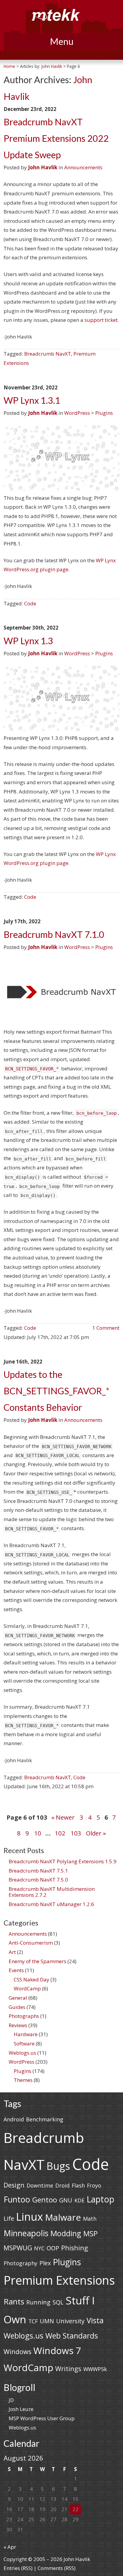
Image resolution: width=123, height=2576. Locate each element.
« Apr (10, 2547)
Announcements (83, 167)
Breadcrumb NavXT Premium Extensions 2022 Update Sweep (56, 138)
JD (11, 2400)
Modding (66, 2233)
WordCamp (27, 1988)
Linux (30, 2217)
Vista (95, 2320)
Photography (20, 2263)
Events (16, 1970)
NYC (39, 2248)
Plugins (104, 413)
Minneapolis (26, 2233)
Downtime (40, 2185)
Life (9, 2218)
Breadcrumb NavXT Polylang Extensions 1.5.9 (63, 1861)
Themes (23, 2080)
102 (60, 1833)
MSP (90, 2233)
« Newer (63, 1817)
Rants (14, 2301)
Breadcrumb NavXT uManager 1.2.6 (51, 1904)
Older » (96, 1833)
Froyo (94, 2185)
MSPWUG (18, 2248)
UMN (47, 2321)
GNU (66, 2200)
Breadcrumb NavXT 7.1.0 (54, 934)
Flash (78, 2185)
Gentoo (45, 2200)
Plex (45, 2263)
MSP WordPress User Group (42, 2418)
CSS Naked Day (31, 1979)
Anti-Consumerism (31, 1943)
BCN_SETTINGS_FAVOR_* (32, 1069)
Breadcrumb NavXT (48, 354)
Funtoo (17, 2199)
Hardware (26, 2034)
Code (30, 603)
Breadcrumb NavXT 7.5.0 (38, 1880)
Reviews (18, 2025)
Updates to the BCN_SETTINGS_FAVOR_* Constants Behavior (56, 1391)
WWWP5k (95, 2369)
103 (76, 1833)
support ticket (101, 320)
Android (14, 2119)
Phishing (75, 2248)
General (18, 1998)
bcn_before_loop (97, 1113)
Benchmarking (45, 2119)
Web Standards (72, 2336)
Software (24, 2043)
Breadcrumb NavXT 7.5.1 (38, 1871)
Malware (63, 2217)
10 (38, 1833)
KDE (79, 2200)
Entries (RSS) (18, 2568)
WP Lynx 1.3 (28, 641)
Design (14, 2185)
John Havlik (52, 66)
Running (38, 2302)
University (70, 2321)
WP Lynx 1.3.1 (32, 400)
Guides (17, 2007)
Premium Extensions (59, 2280)
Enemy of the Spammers (37, 1961)
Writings (68, 2369)
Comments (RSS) (57, 2568)
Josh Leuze (21, 2409)
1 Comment (106, 1328)
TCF (33, 2321)
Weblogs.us (22, 2053)
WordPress (77, 413)
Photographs (24, 2016)
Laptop (100, 2199)
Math (90, 2219)
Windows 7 (57, 2350)
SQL (58, 2302)
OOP (53, 2248)
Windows (17, 2352)
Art (12, 1952)
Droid (62, 2185)
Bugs (58, 2166)
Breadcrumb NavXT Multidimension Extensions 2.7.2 (52, 1892)
